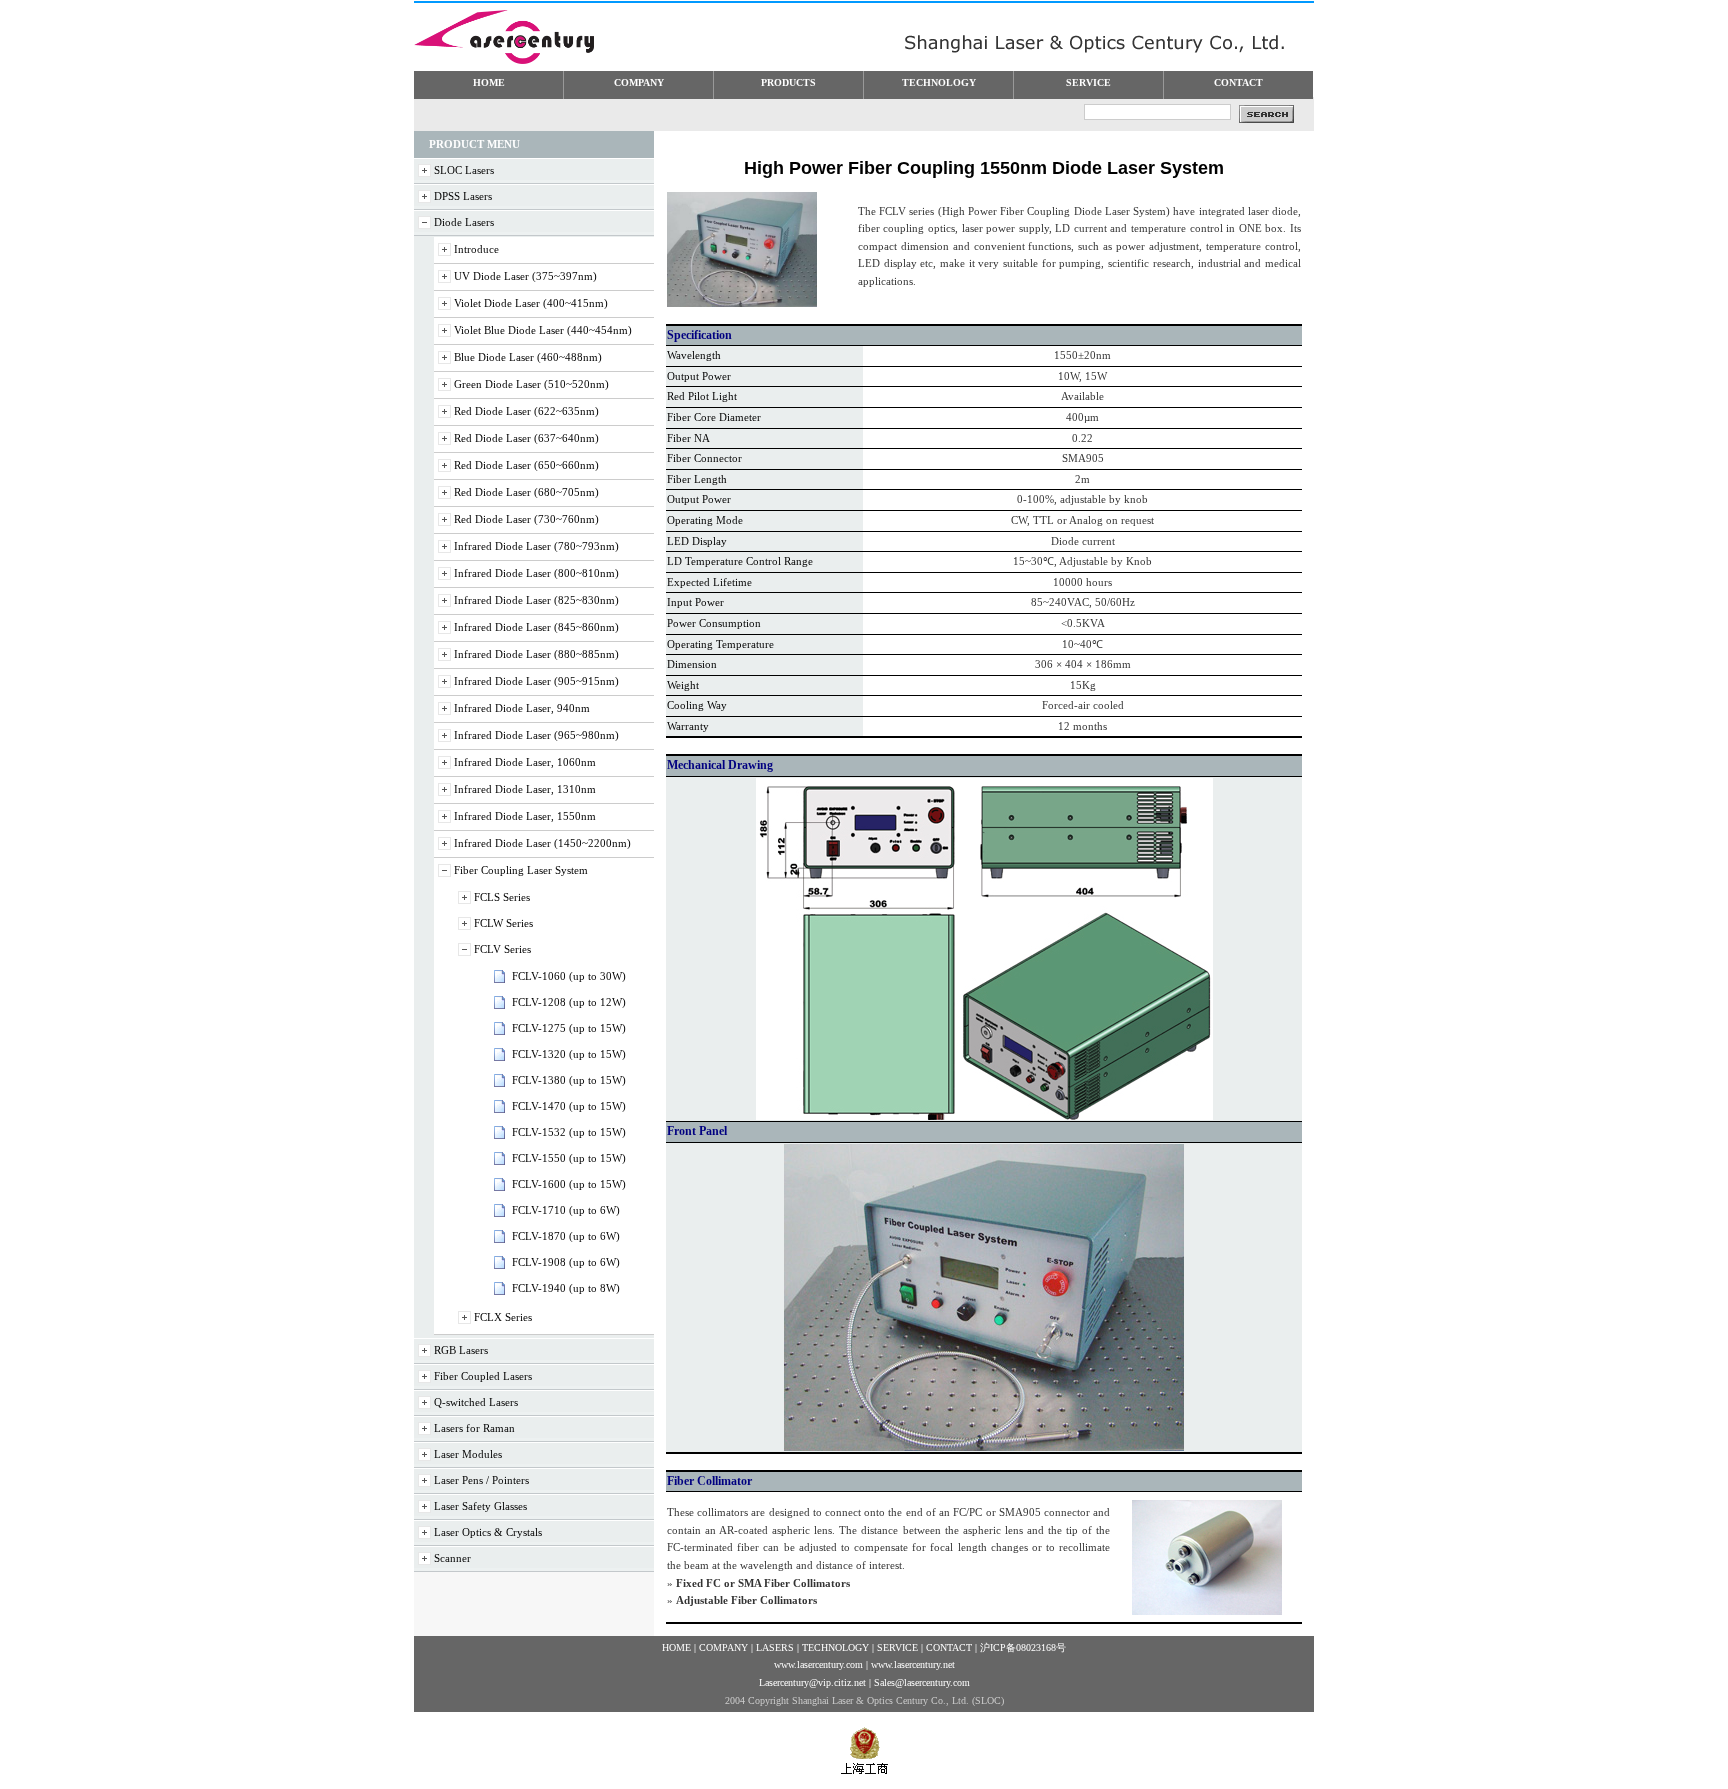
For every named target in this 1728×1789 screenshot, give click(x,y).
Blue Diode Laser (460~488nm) (528, 357)
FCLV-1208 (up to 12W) (569, 1002)
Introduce (476, 249)
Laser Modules (468, 1454)
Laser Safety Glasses (480, 1506)
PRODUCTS (788, 82)
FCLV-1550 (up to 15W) (569, 1158)
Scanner (452, 1558)
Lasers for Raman (474, 1428)
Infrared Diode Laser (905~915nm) (536, 681)
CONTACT (1238, 82)
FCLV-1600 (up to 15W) (569, 1184)
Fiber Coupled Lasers (483, 1376)
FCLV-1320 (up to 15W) (569, 1054)
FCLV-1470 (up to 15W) (569, 1106)
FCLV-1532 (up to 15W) (569, 1132)
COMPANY (639, 82)
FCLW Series (503, 923)
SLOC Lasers (464, 170)
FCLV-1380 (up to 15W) (569, 1080)
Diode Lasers (464, 222)
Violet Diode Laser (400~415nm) (531, 303)
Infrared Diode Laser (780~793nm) (536, 546)
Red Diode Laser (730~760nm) (526, 519)
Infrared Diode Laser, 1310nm (525, 789)
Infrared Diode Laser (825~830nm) (536, 600)
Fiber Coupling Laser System (521, 870)
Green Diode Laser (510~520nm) (531, 384)
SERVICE (1088, 82)
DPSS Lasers (463, 196)
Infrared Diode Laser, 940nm (522, 708)
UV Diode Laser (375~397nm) (525, 276)
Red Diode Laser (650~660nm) (526, 465)
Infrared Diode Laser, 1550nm (525, 816)
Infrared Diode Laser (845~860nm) (536, 627)
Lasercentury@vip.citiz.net (812, 1682)
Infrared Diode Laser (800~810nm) (536, 573)
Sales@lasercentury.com (922, 1682)
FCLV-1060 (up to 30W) (569, 976)
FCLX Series (503, 1317)
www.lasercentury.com (818, 1664)
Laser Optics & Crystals (488, 1532)
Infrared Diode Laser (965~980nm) (536, 735)
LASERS (775, 1647)
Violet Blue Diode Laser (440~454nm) (543, 330)
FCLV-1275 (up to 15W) (569, 1028)
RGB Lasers (461, 1350)
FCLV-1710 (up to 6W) (566, 1210)
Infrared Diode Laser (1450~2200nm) (542, 843)
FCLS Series (502, 897)
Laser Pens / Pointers (481, 1480)
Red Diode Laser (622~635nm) (526, 411)
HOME (489, 82)
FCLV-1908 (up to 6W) (566, 1262)
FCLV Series (502, 949)
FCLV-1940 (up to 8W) (566, 1288)
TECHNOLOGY (939, 82)
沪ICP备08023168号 (1023, 1647)
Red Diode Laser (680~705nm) (526, 492)
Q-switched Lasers (476, 1402)
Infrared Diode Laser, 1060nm (525, 762)
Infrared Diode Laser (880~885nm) (536, 654)
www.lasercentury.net (913, 1664)
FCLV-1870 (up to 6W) (566, 1236)
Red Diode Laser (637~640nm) (526, 438)
